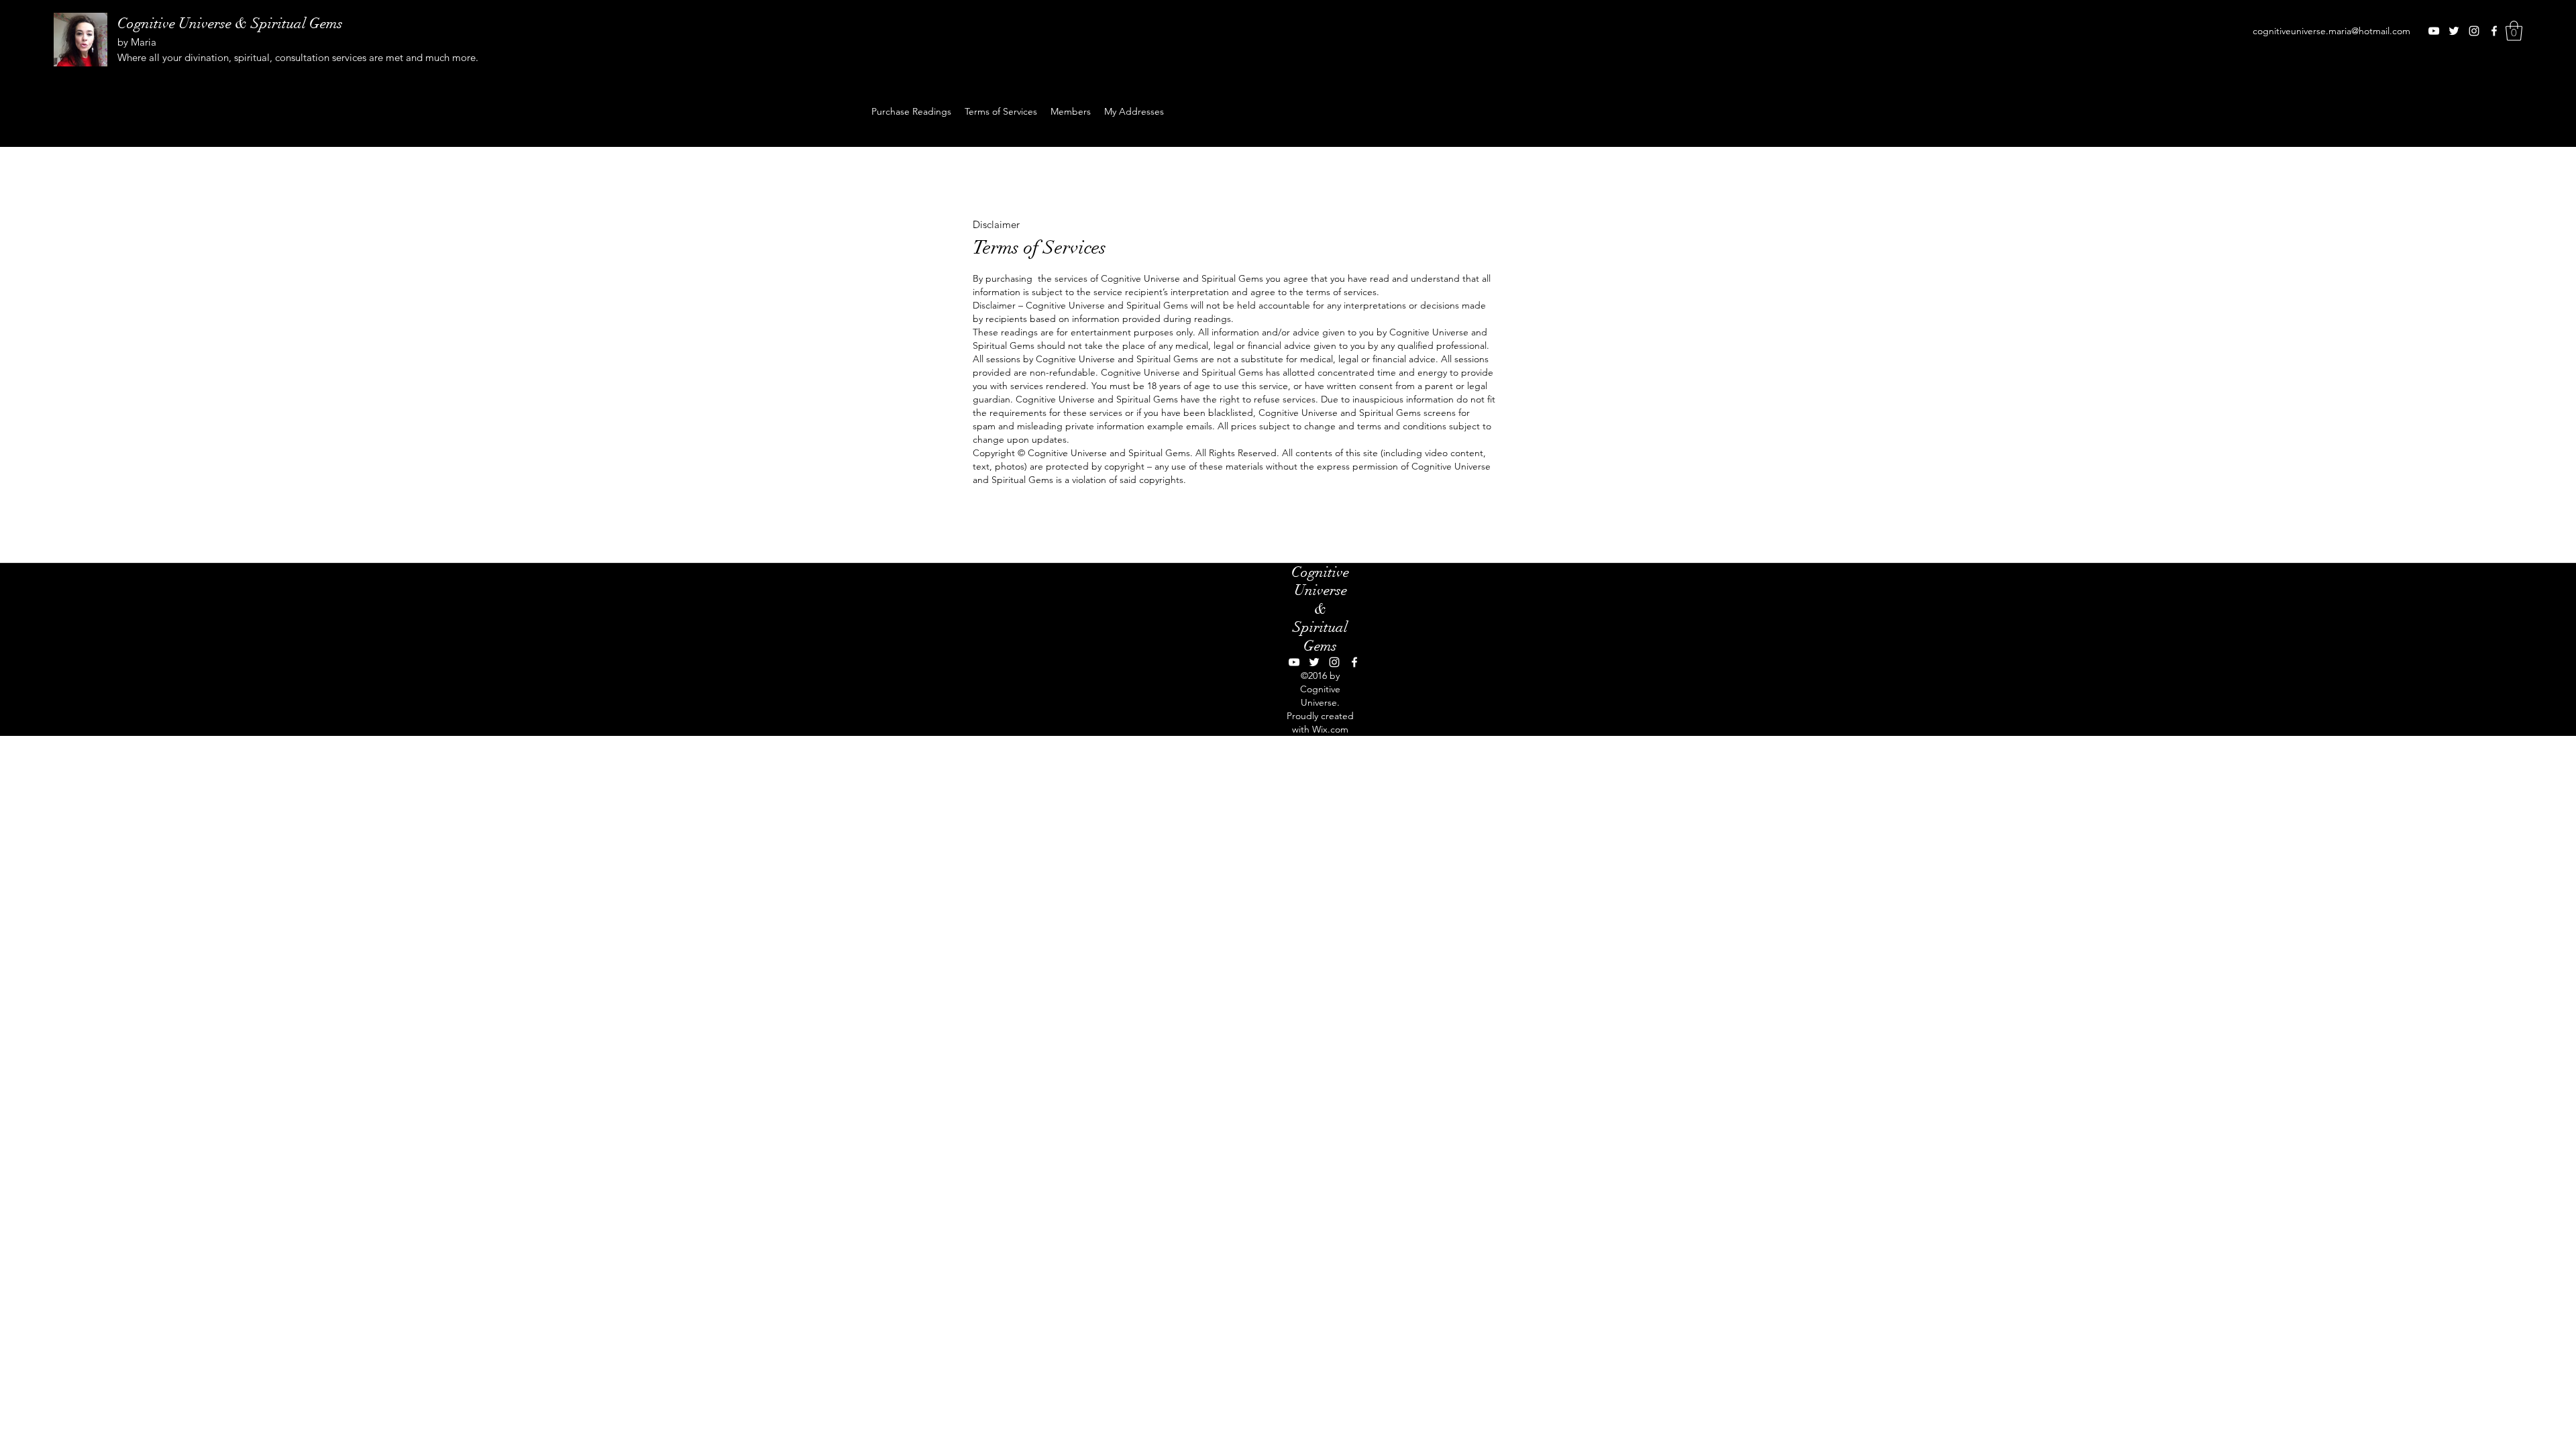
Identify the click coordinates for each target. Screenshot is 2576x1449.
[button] (2514, 31)
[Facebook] (2494, 31)
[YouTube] (2434, 31)
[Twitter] (2454, 31)
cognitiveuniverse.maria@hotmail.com (2331, 31)
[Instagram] (2474, 31)
